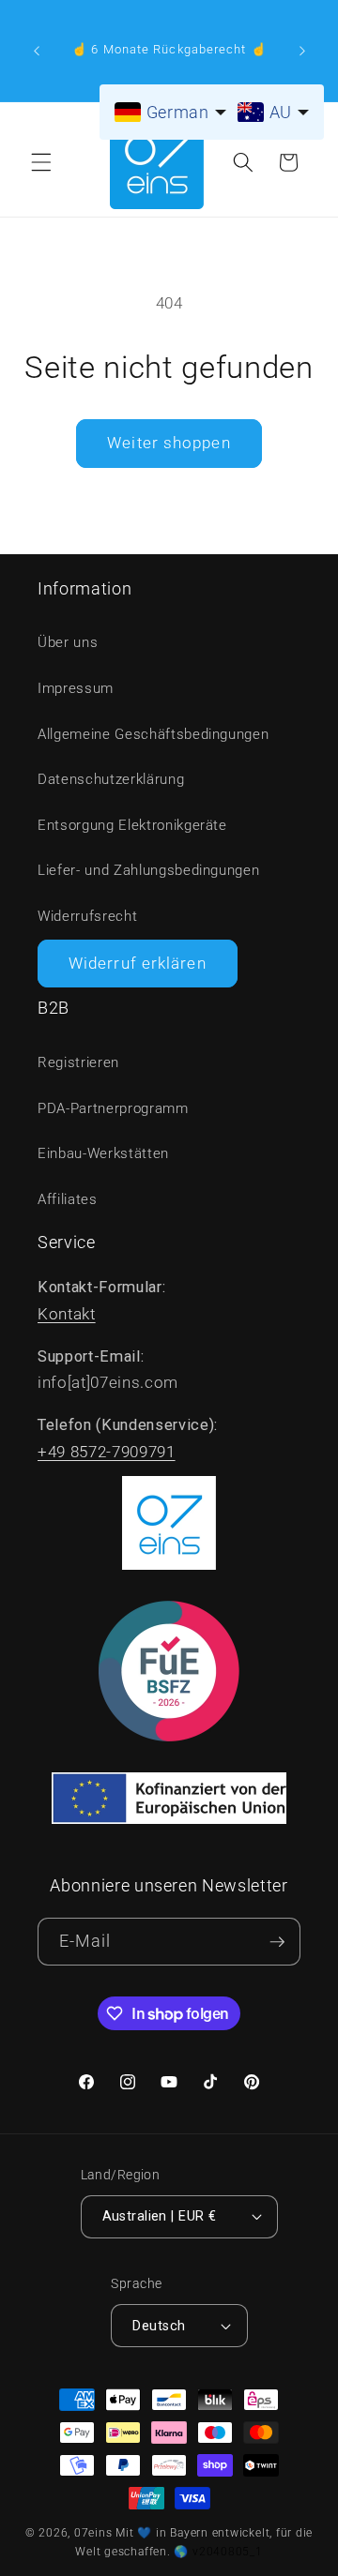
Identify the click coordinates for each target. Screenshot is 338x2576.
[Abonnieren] (277, 1942)
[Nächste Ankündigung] (302, 51)
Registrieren (78, 1062)
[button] (41, 162)
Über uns (68, 642)
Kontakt (67, 1314)
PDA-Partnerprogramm (113, 1108)
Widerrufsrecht (87, 916)
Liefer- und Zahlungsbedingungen (148, 870)
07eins (93, 2533)
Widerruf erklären (138, 964)
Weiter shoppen (169, 443)
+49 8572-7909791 (107, 1452)
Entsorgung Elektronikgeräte (132, 825)
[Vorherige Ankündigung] (37, 51)
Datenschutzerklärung (111, 779)
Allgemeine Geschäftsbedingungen (153, 734)
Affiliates (68, 1199)
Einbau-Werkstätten (103, 1153)
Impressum (76, 688)
